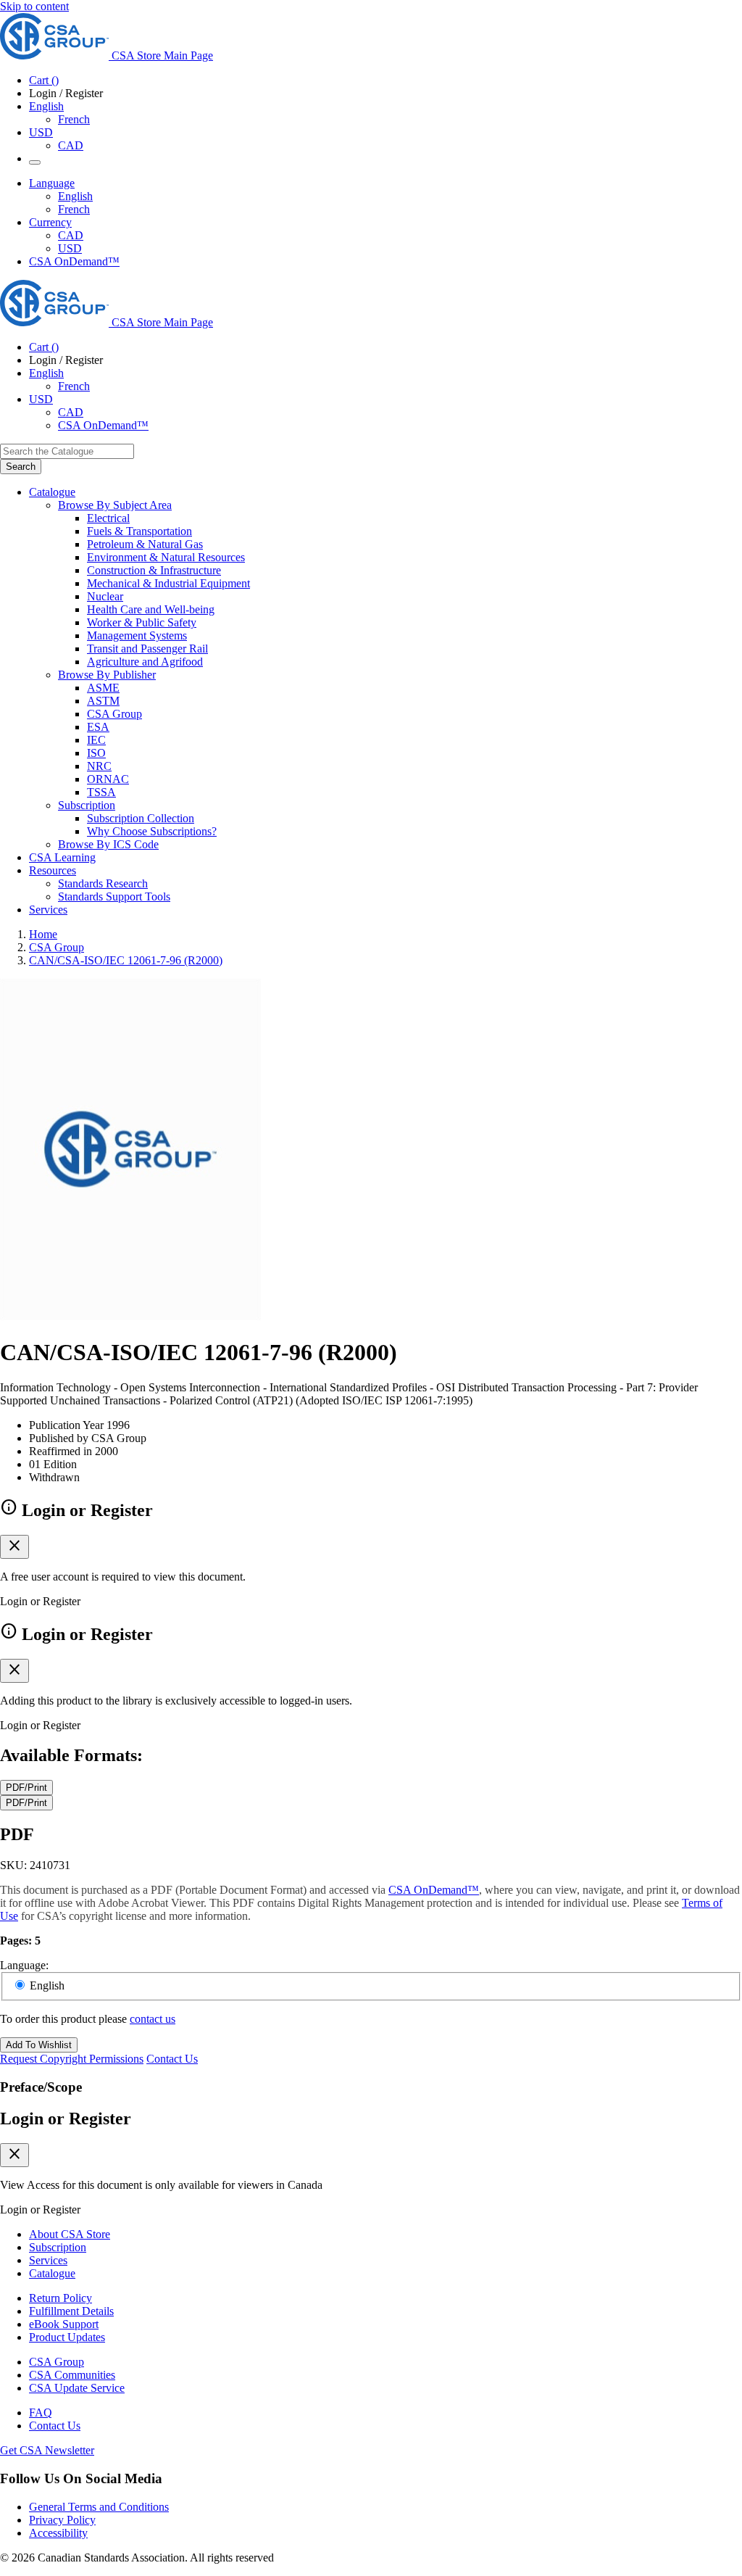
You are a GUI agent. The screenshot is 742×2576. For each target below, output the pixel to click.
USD (41, 132)
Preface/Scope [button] (41, 2087)
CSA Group (114, 714)
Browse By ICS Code (108, 844)
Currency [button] (50, 222)
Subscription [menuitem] (87, 805)
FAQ (41, 2413)
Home (43, 934)
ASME (103, 688)
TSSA (101, 792)
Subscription (58, 2247)
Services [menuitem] (48, 910)
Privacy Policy (62, 2520)
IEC (96, 740)
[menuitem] (414, 518)
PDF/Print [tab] (26, 1788)
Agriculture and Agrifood (145, 662)
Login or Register (66, 2119)
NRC (99, 766)
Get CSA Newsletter (47, 2450)
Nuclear (105, 596)
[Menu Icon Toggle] (35, 162)
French (74, 119)
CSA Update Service (77, 2388)
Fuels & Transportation (139, 531)
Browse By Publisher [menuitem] (107, 675)
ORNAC (108, 779)
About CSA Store (70, 2234)
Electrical (108, 518)
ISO (96, 753)
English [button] (46, 106)
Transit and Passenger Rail (147, 649)
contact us (153, 2019)
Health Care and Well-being (151, 609)
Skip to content (34, 6)
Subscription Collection (141, 818)
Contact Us (172, 2059)
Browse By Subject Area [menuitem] (115, 505)
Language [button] (52, 183)
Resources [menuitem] (53, 870)
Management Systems (137, 635)
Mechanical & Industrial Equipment (168, 583)
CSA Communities (72, 2375)
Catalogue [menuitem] (52, 492)
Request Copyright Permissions (72, 2059)
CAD (71, 145)
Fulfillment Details (71, 2311)
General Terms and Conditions (99, 2507)
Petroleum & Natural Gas (145, 544)
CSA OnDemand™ (74, 261)
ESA (98, 727)
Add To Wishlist (39, 2045)
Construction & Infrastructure (154, 570)
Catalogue (52, 2273)
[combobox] (67, 451)
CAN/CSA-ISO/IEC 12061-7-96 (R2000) (126, 960)
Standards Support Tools (114, 896)
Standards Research (103, 883)
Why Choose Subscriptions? (152, 831)
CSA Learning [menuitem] (62, 857)
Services (48, 2260)
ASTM (103, 701)
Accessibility (58, 2533)
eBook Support (64, 2324)
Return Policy (61, 2298)
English (75, 196)
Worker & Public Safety (142, 622)
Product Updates (67, 2337)
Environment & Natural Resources (166, 557)
